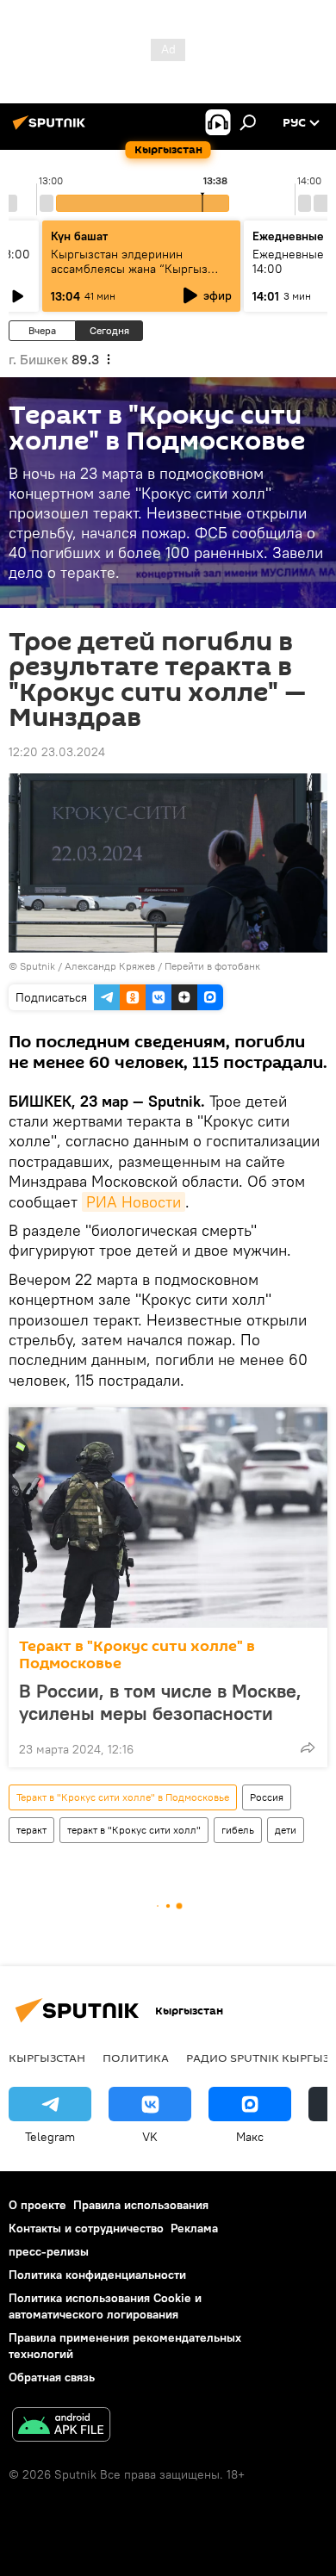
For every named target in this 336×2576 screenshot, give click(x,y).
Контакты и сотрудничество (86, 2228)
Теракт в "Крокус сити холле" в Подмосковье (137, 1655)
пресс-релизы (49, 2251)
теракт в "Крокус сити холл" (134, 1830)
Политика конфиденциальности (97, 2275)
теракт (31, 1830)
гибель (238, 1830)
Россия (267, 1797)
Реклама (194, 2228)
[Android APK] (61, 2427)
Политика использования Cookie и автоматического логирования (105, 2306)
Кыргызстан (47, 2058)
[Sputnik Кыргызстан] (52, 129)
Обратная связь (52, 2377)
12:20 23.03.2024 (57, 752)
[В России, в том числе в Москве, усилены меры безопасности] (168, 1518)
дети (286, 1830)
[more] (308, 1747)
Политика (136, 2058)
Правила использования (141, 2205)
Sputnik (37, 966)
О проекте (37, 2205)
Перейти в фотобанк (212, 966)
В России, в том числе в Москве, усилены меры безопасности (160, 1702)
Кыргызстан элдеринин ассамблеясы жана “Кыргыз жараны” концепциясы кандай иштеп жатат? (135, 276)
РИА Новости (134, 1202)
